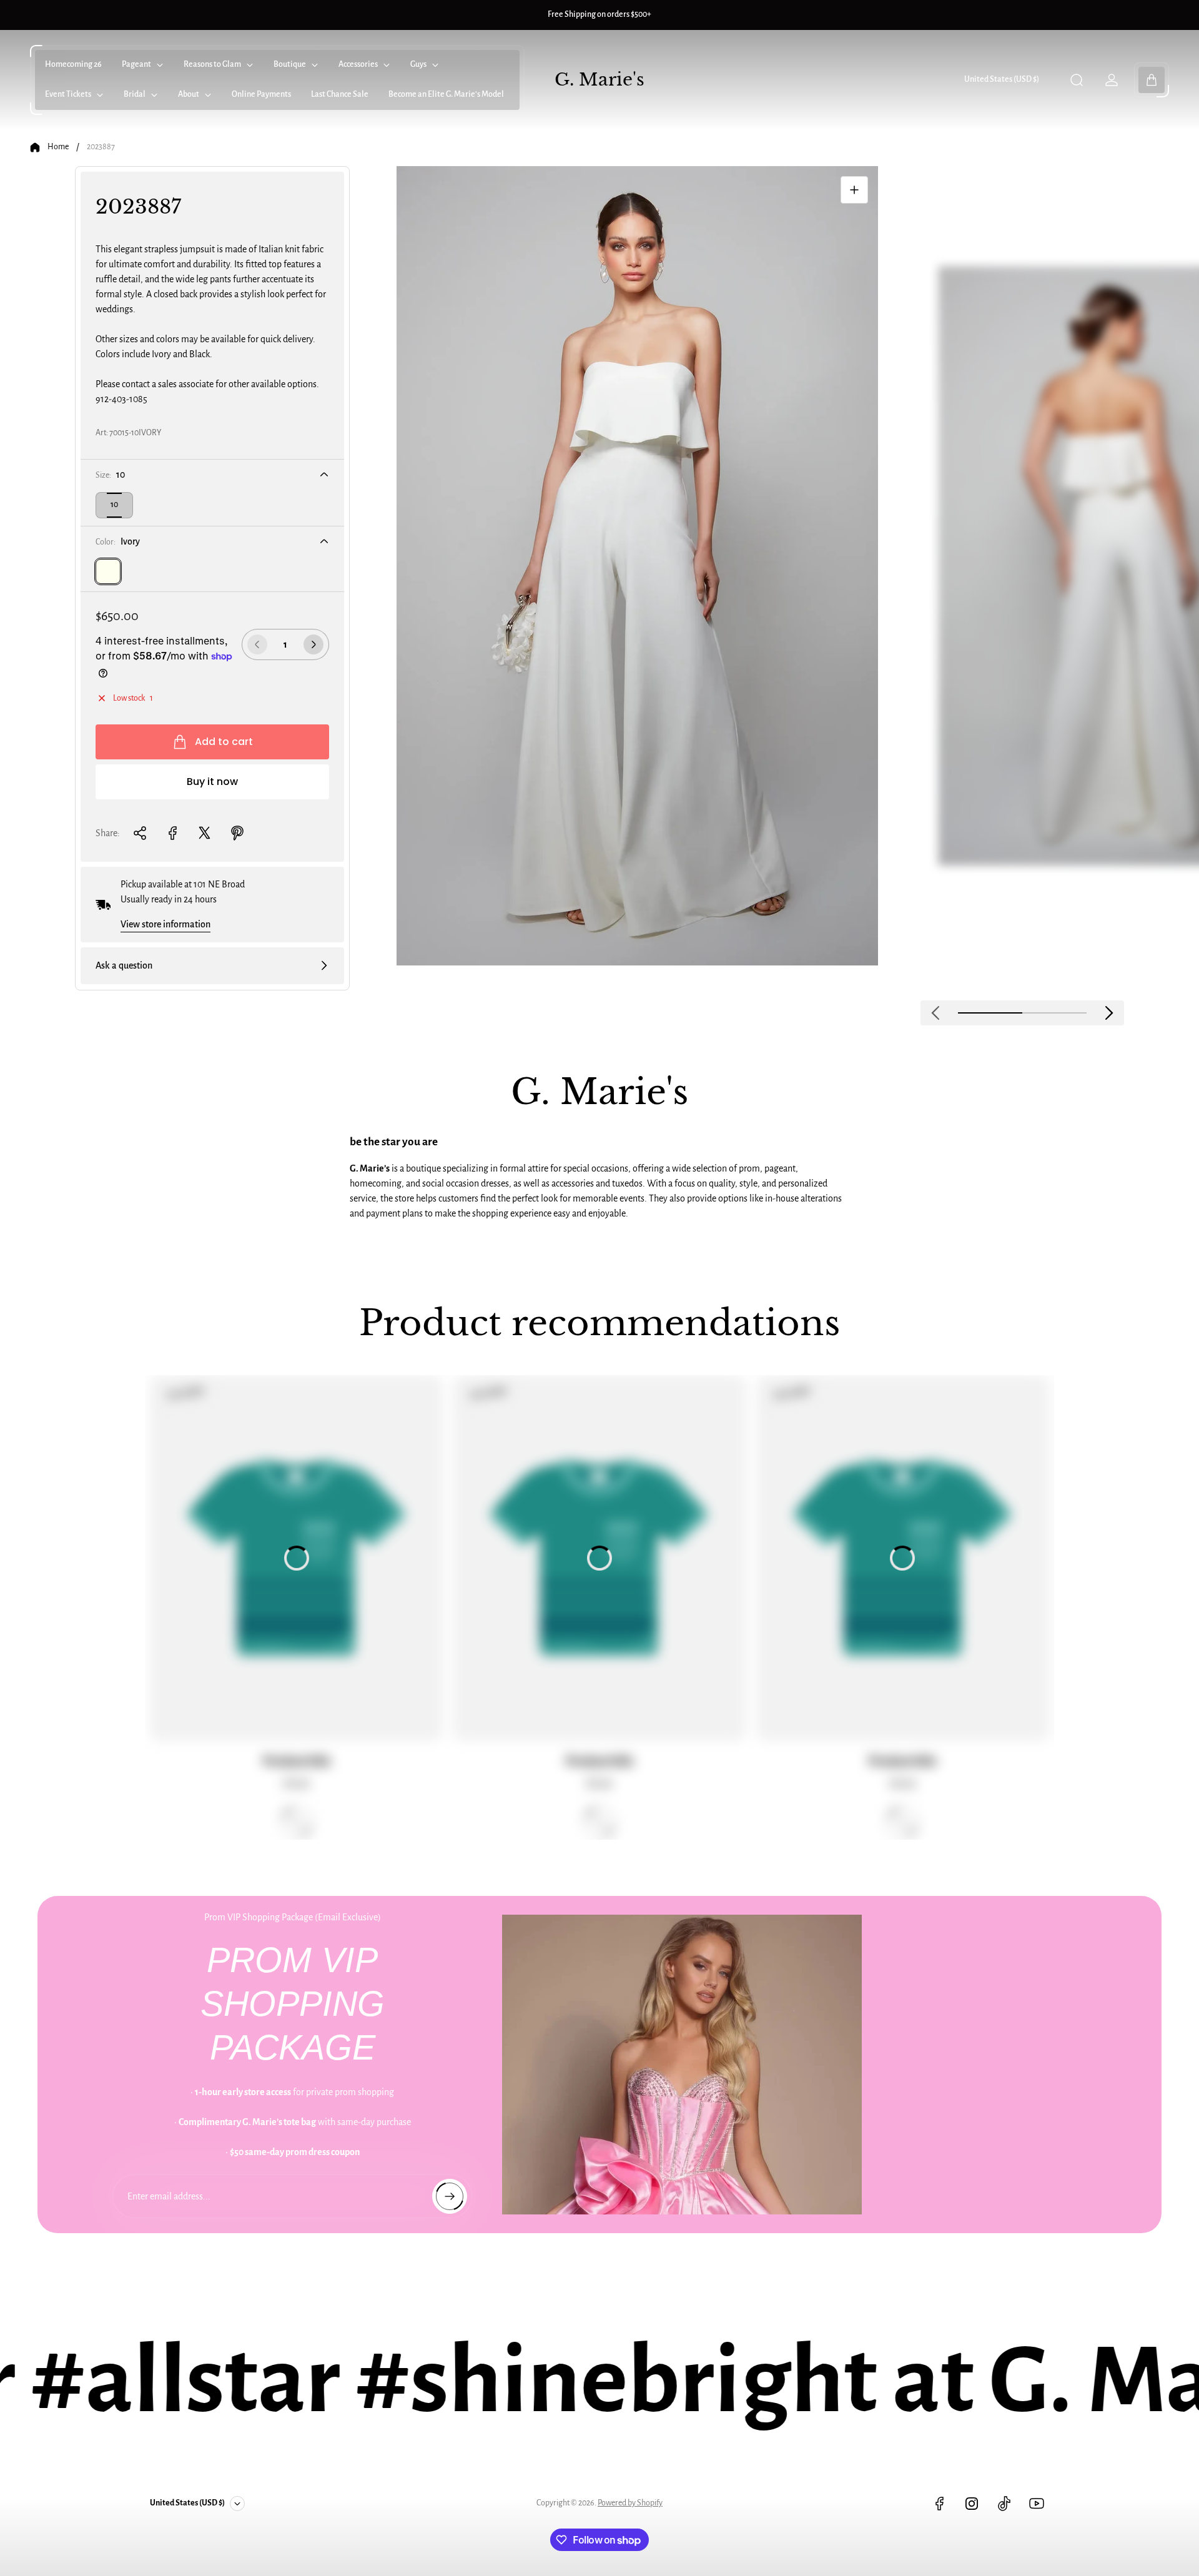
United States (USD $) (1002, 79)
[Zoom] (854, 190)
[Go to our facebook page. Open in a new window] (939, 2504)
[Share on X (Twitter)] (205, 833)
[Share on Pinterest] (237, 833)
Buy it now (212, 782)
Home (58, 147)
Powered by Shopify (630, 2503)
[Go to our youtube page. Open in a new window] (1037, 2504)
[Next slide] (1109, 1013)
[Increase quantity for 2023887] (313, 644)
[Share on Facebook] (172, 833)
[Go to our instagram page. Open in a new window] (972, 2504)
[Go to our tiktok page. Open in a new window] (1004, 2504)
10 (114, 505)
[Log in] (1112, 80)
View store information (165, 924)
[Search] (1077, 80)
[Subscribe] (450, 2196)
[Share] (140, 833)
